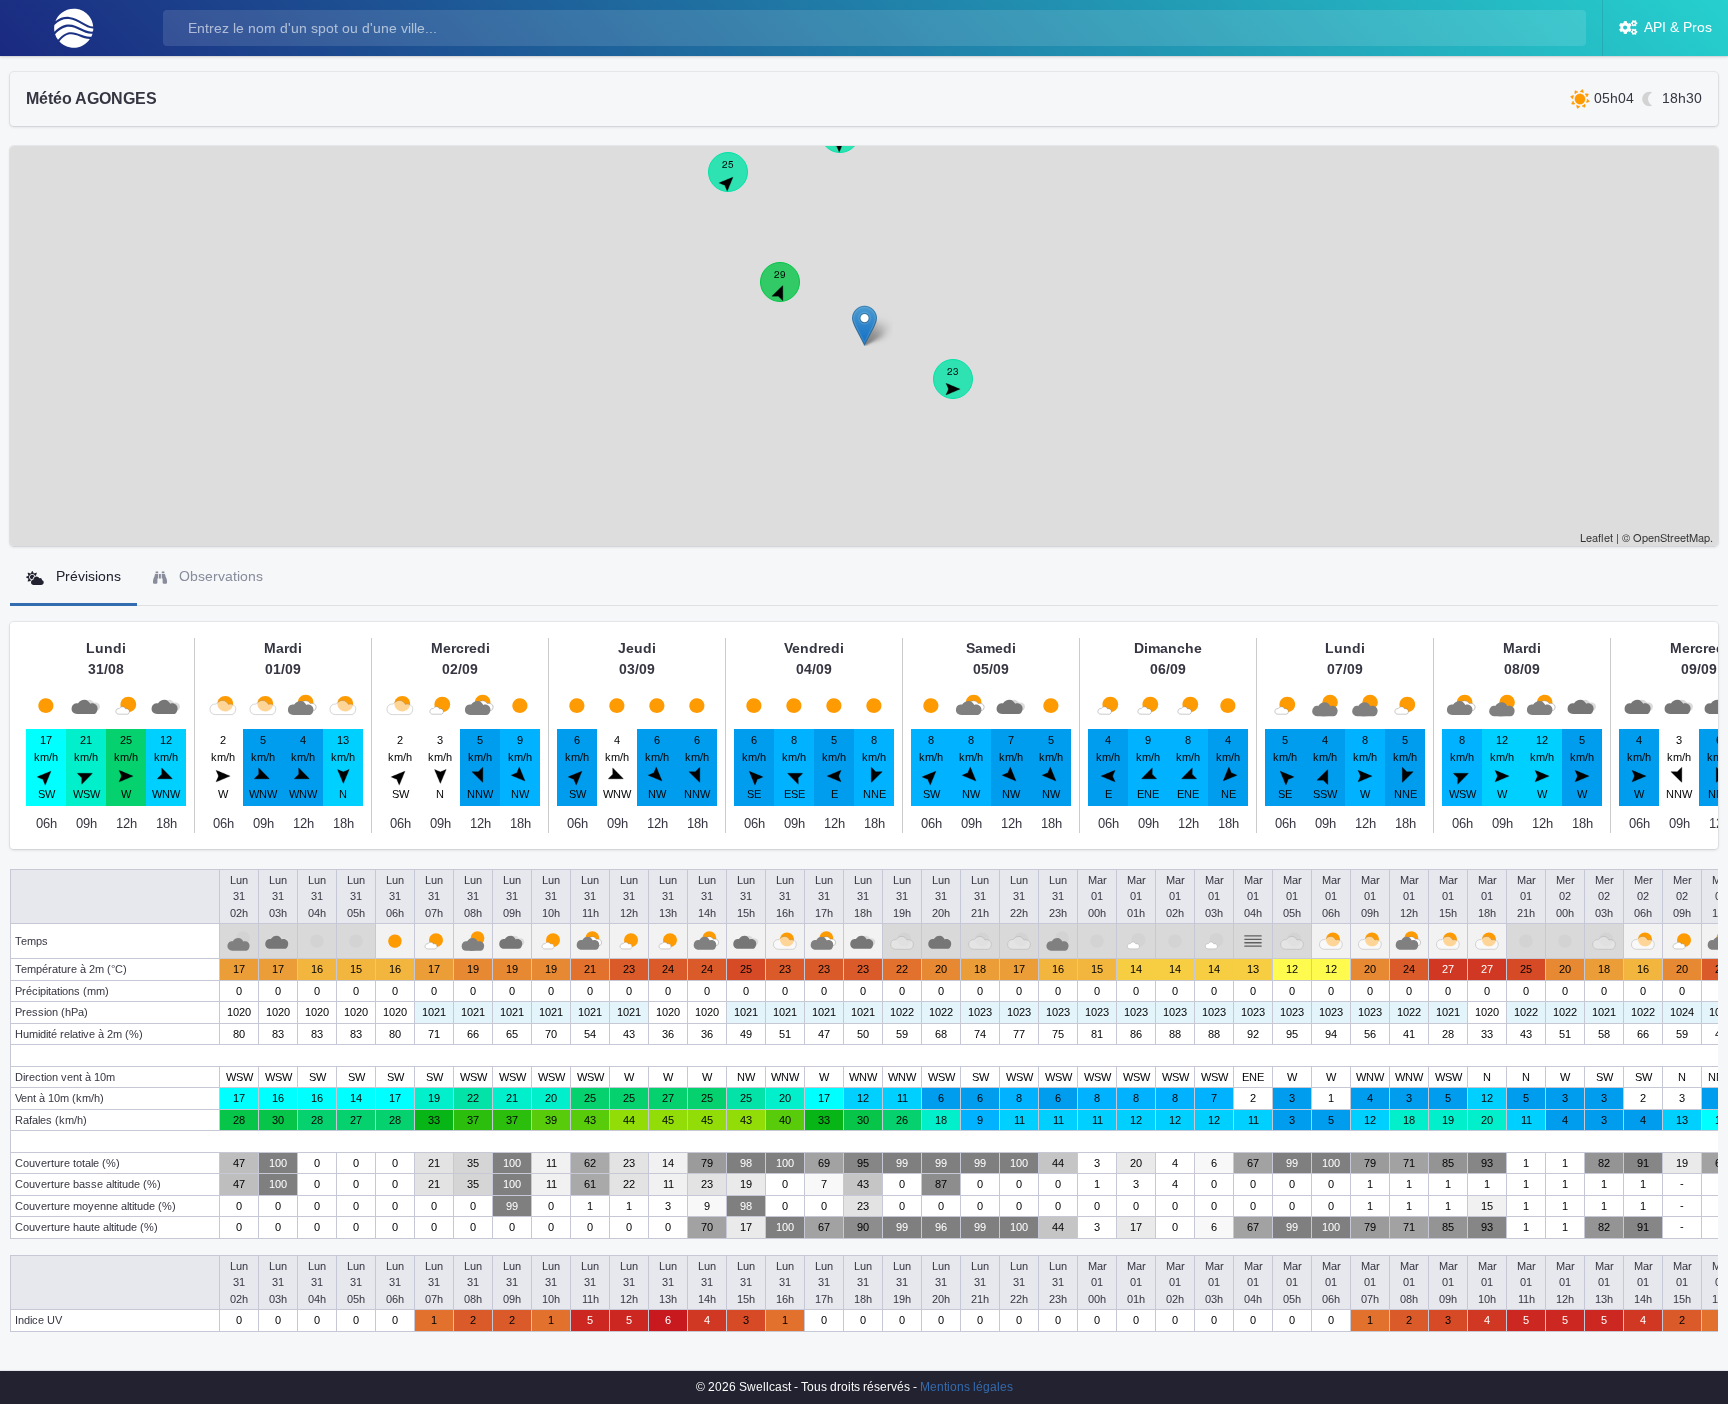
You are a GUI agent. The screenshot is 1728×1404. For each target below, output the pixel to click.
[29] (791, 293)
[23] (964, 390)
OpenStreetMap (1671, 537)
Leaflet (1596, 537)
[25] (739, 183)
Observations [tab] (219, 576)
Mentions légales (966, 1387)
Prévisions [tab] (86, 576)
